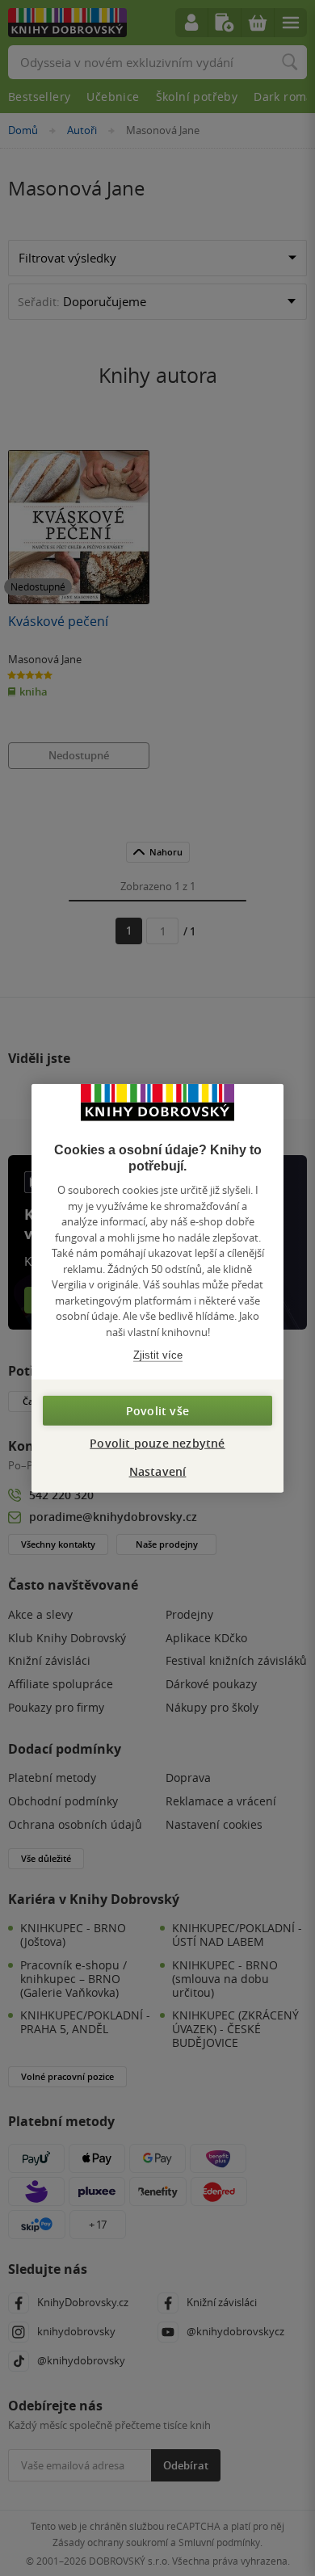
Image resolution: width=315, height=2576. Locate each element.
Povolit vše (157, 1410)
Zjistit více (158, 1355)
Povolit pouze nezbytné (157, 1442)
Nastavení (158, 1471)
